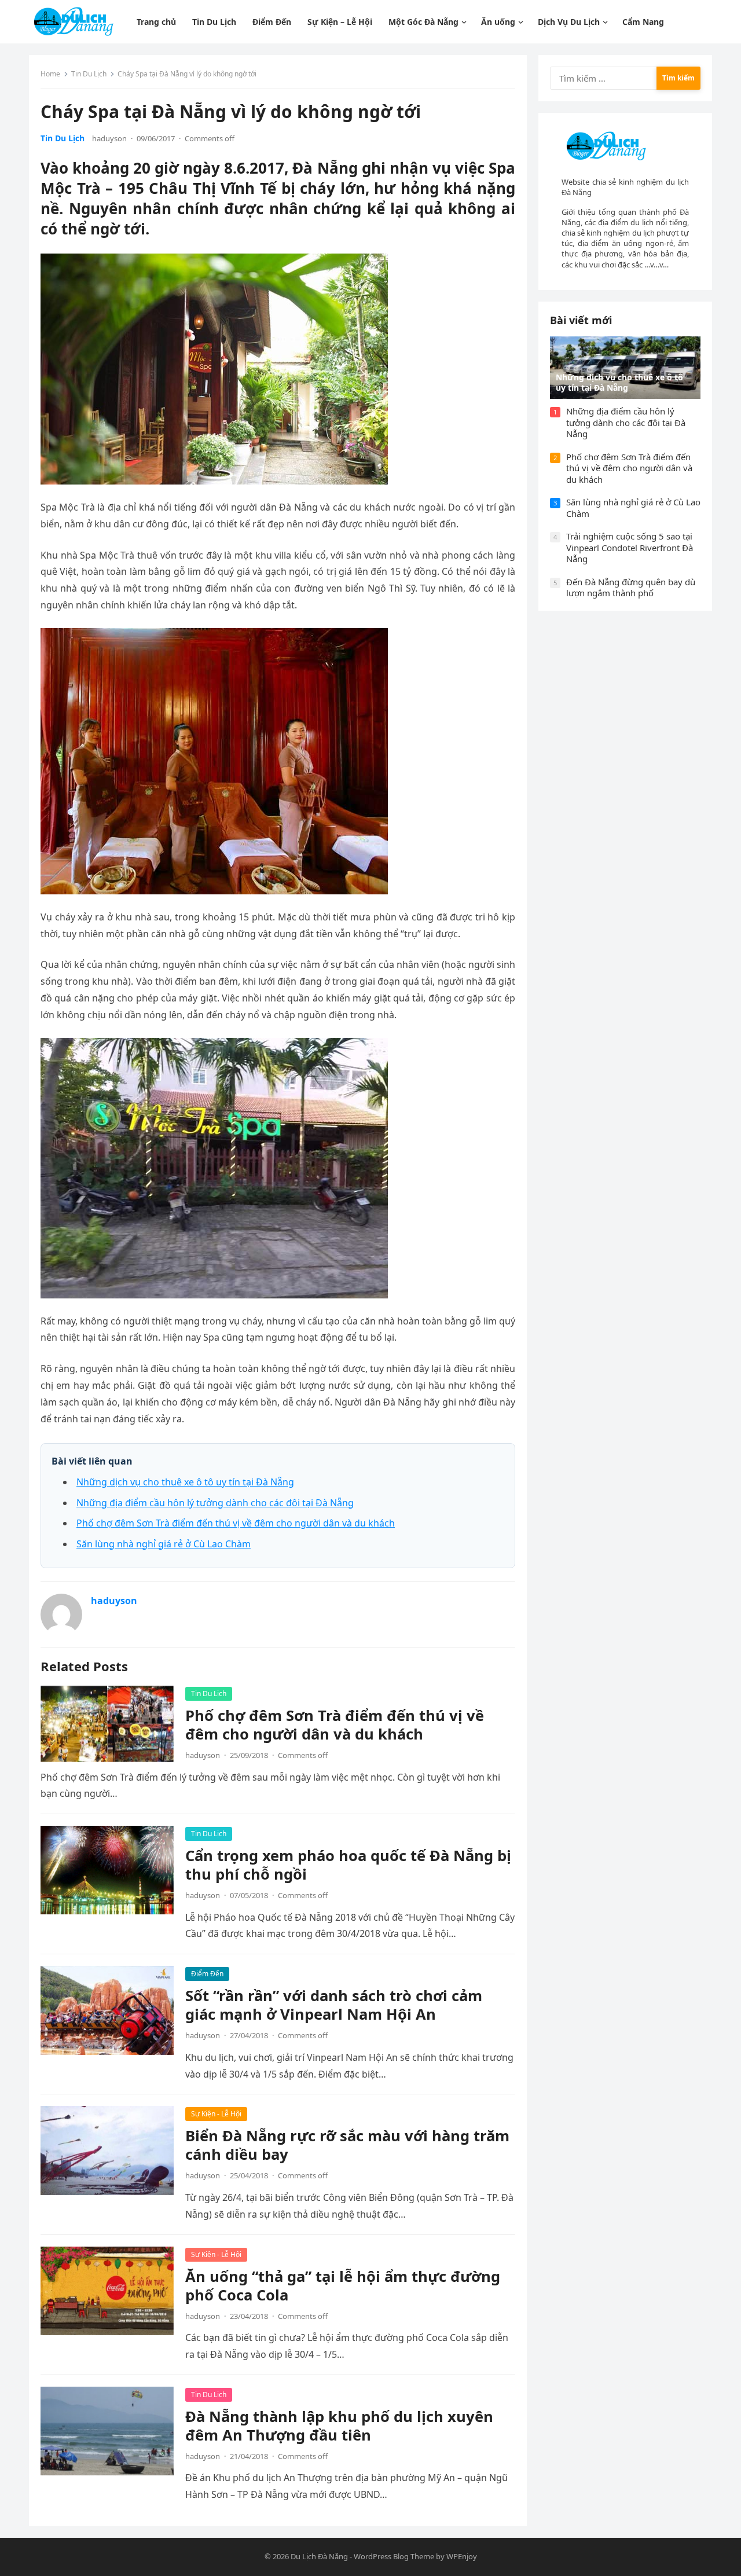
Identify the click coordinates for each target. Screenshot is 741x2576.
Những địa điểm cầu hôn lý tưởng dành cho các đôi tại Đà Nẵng (215, 1503)
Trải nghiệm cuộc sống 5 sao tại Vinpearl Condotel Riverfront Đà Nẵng (630, 547)
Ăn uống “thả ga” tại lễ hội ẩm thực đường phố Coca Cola (343, 2286)
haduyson (109, 138)
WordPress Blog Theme (394, 2556)
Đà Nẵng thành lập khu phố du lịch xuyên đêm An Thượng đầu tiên (339, 2426)
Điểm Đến (207, 1974)
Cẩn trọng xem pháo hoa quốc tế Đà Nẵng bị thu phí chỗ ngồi (348, 1865)
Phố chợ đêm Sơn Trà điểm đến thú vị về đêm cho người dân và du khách (236, 1523)
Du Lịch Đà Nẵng (319, 2556)
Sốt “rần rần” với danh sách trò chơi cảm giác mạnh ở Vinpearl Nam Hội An (334, 2005)
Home (50, 74)
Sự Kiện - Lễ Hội (216, 2114)
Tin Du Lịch (89, 74)
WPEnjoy (462, 2556)
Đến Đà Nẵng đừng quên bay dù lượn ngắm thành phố (631, 588)
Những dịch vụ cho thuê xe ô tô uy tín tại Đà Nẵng (185, 1482)
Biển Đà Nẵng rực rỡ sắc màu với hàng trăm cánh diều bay (347, 2145)
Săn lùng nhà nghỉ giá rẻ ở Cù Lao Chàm (164, 1544)
